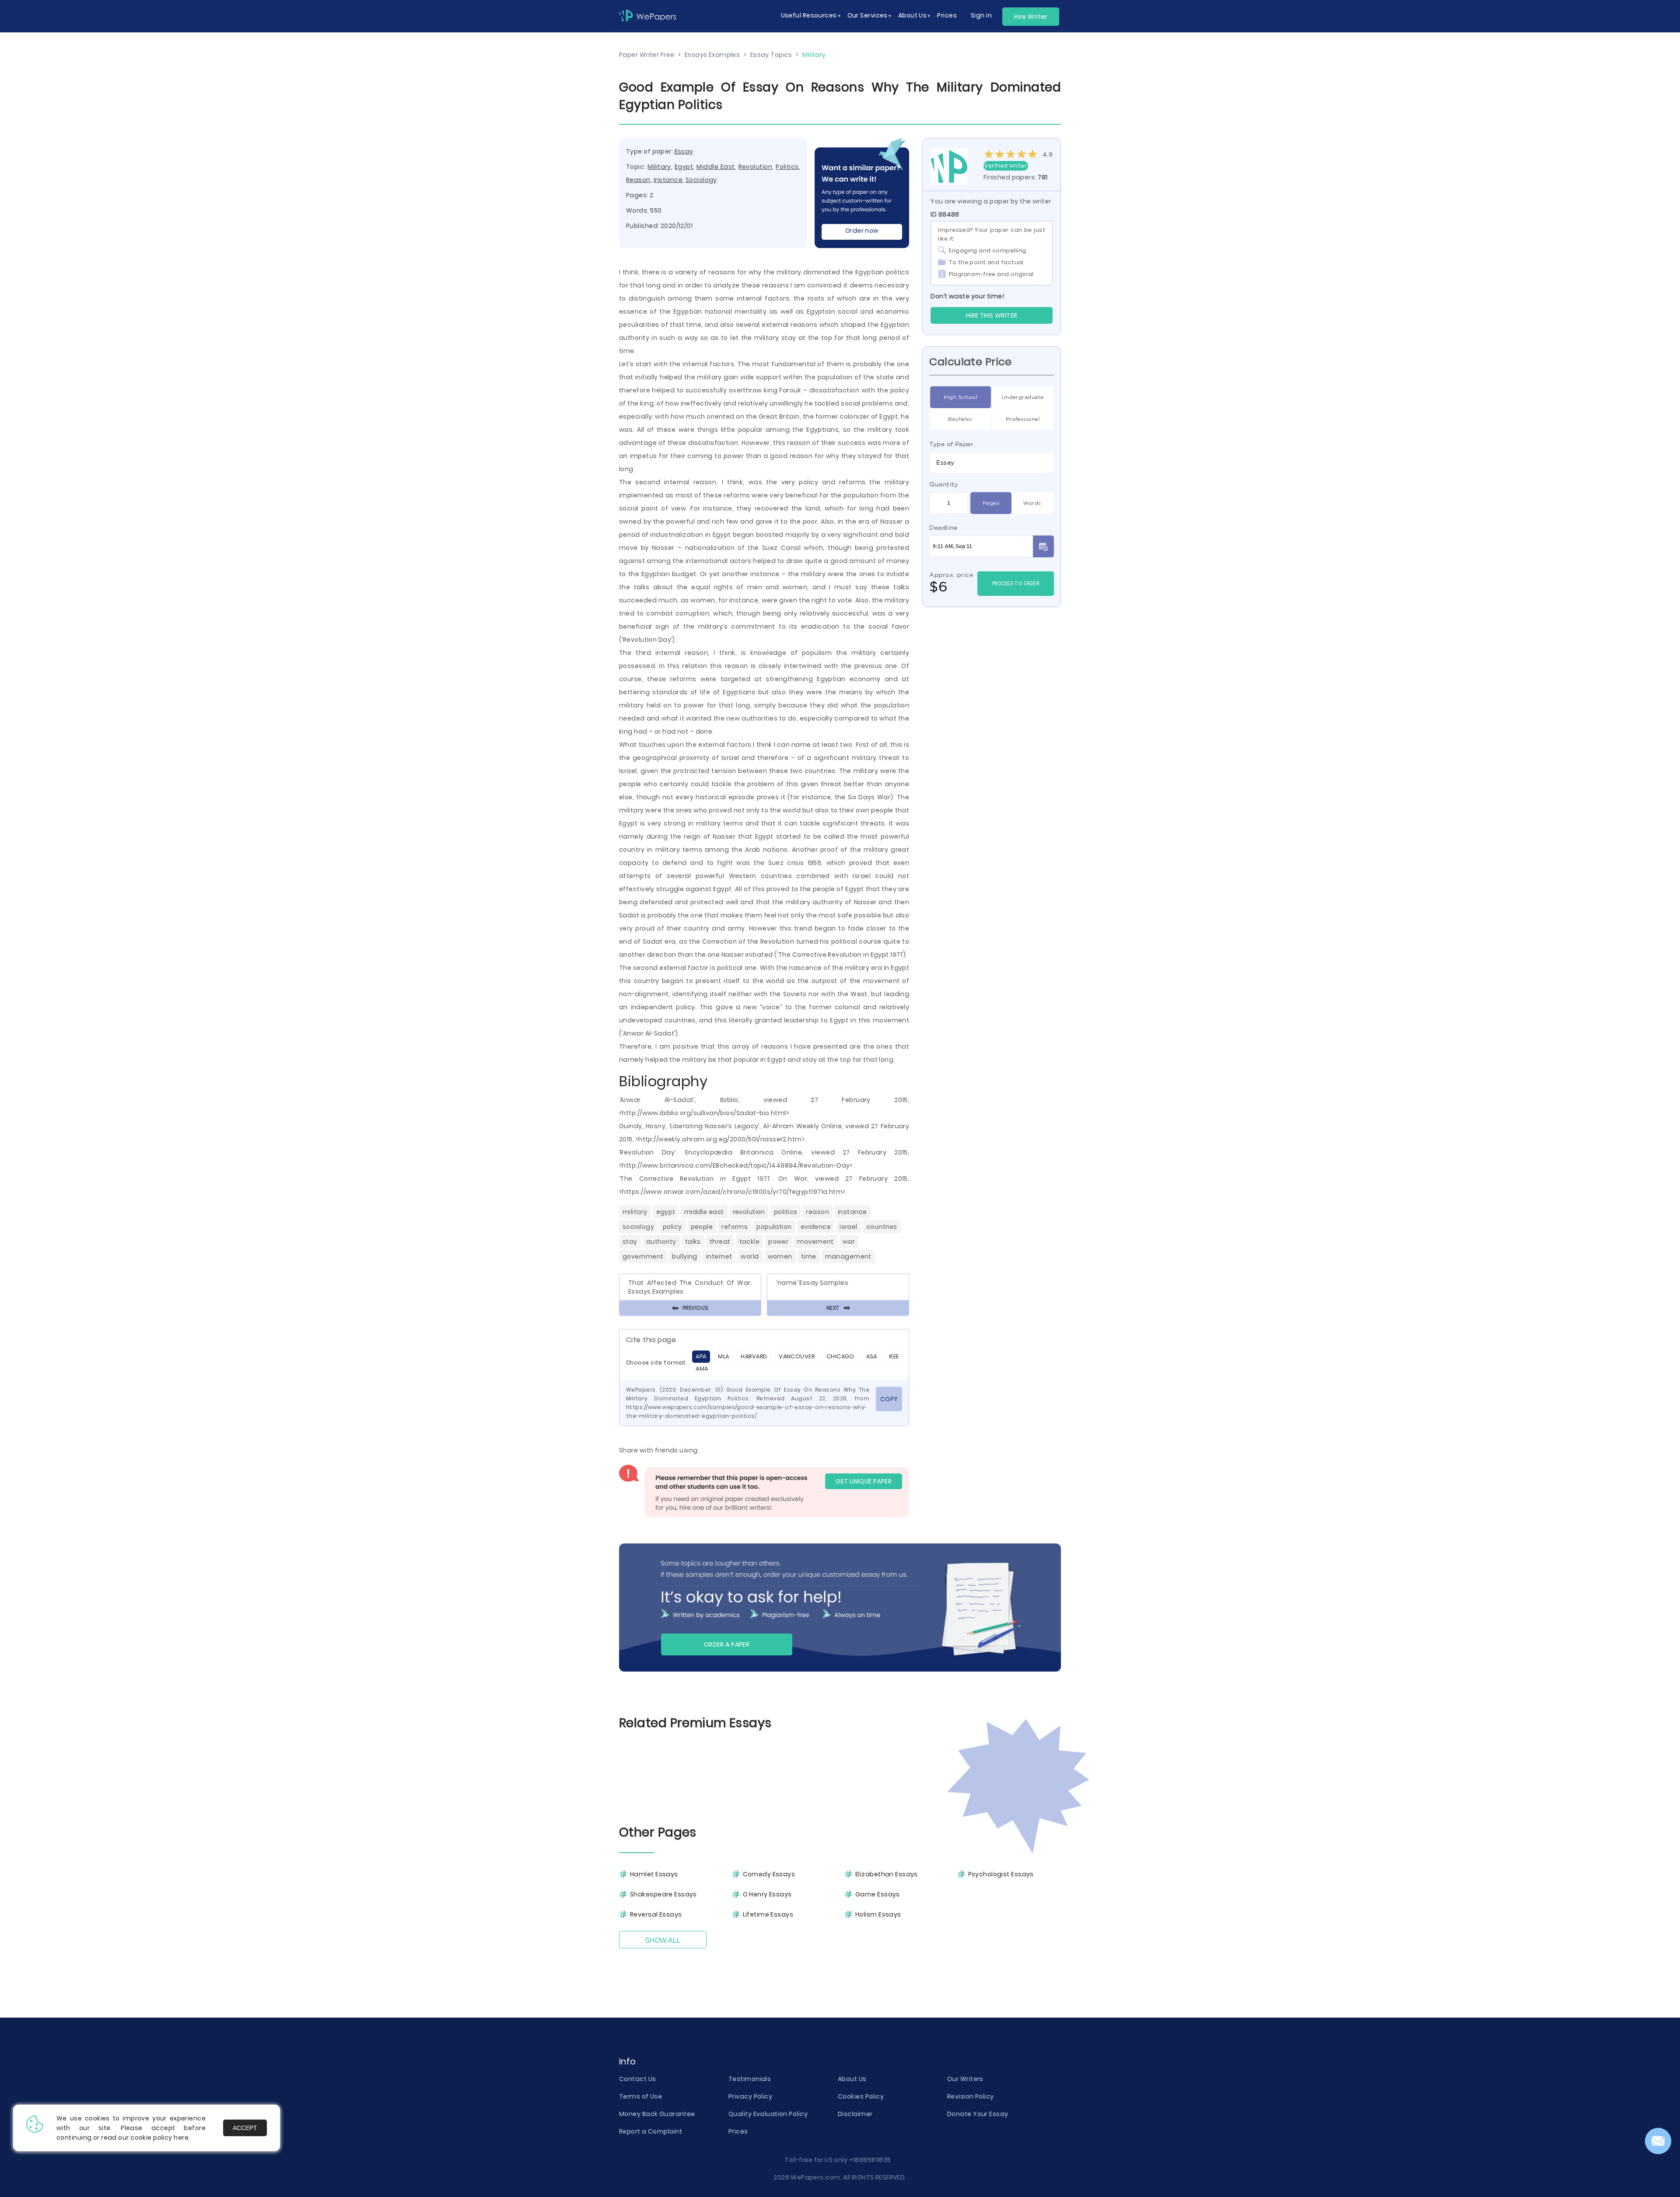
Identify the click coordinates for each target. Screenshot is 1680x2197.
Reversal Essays (656, 1914)
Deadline (943, 528)
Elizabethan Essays (887, 1874)
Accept (245, 2128)
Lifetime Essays (768, 1914)
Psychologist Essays (1001, 1874)
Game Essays (878, 1894)
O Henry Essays (767, 1894)
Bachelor (961, 419)
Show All (663, 1940)
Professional (1023, 419)
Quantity (944, 484)
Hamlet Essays (654, 1874)
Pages (991, 503)
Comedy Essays (769, 1874)
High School (961, 397)
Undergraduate (1023, 397)
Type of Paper (951, 444)
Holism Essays (878, 1914)
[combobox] (992, 463)
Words (1032, 503)
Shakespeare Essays (663, 1894)
